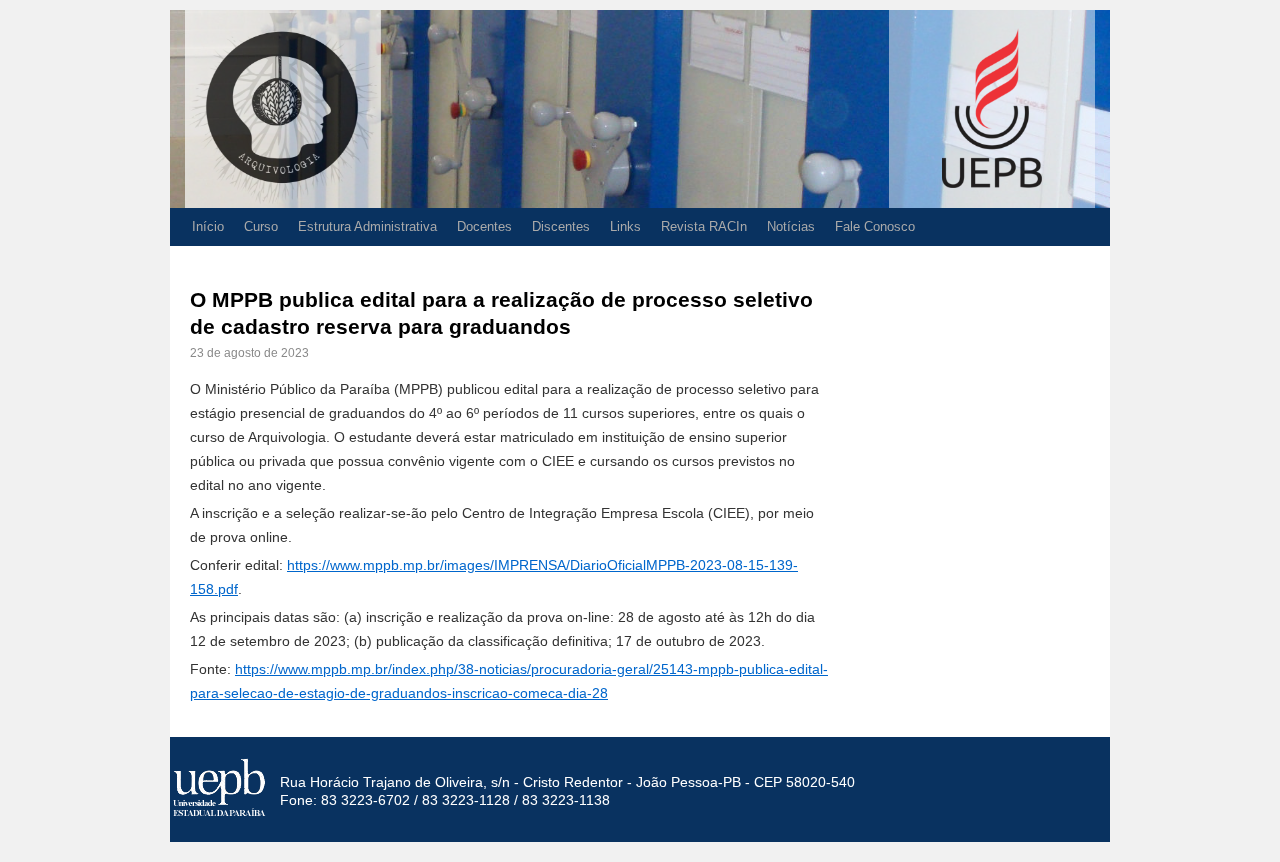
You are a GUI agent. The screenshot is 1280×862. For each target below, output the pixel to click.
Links (625, 226)
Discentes (561, 226)
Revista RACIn (704, 226)
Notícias (791, 226)
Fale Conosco (875, 226)
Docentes (484, 226)
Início (208, 226)
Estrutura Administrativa (367, 226)
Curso (261, 226)
